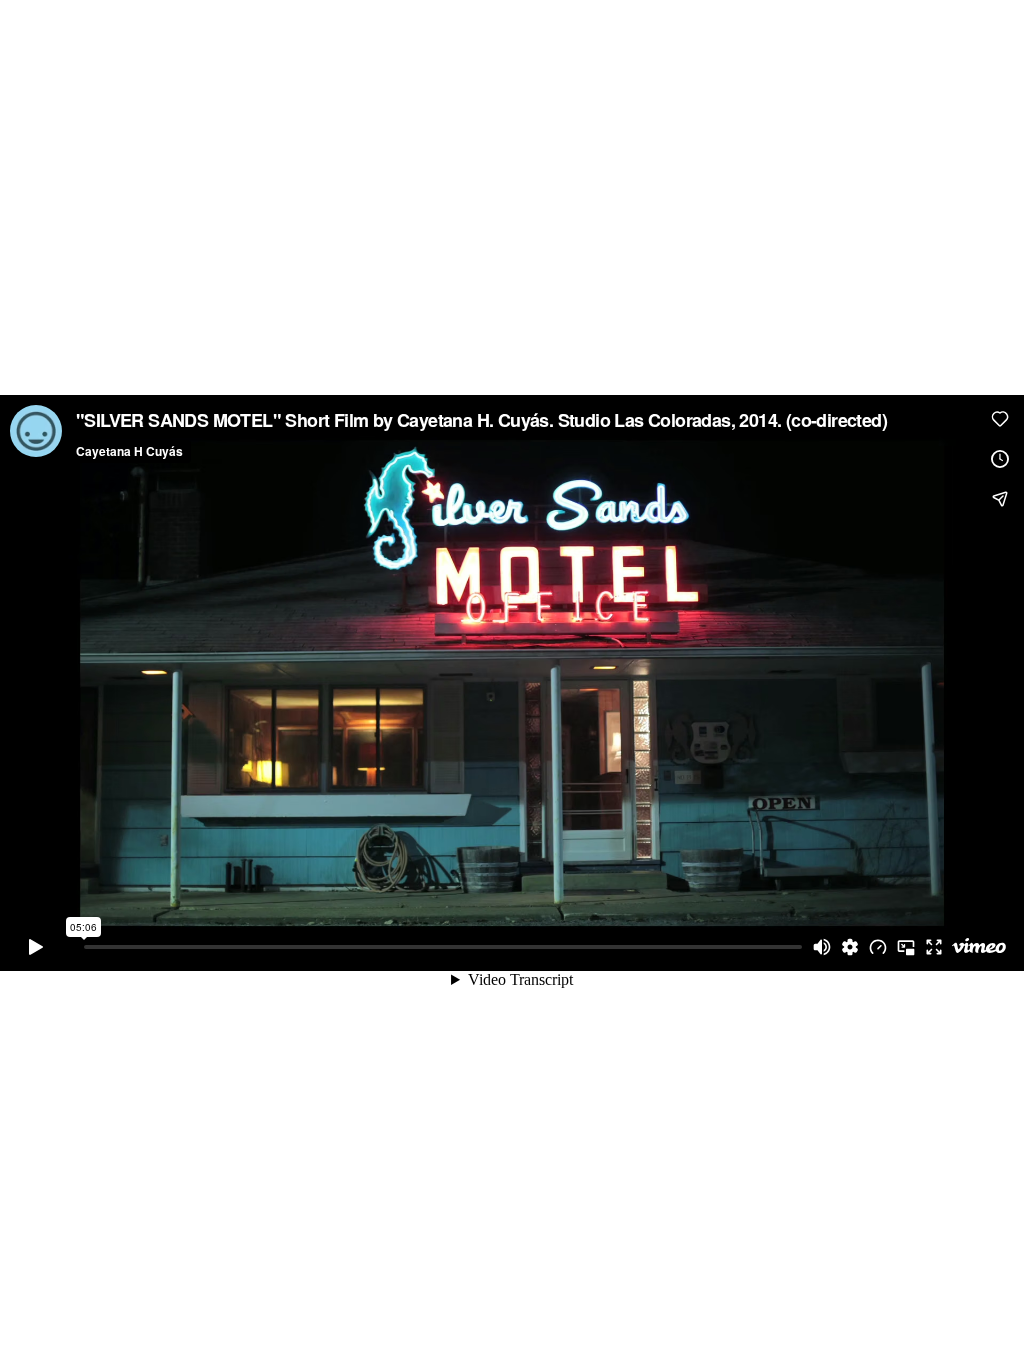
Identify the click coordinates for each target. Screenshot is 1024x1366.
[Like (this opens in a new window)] (1000, 419)
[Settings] (850, 947)
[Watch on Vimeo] (979, 947)
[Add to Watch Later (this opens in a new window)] (1000, 459)
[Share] (1000, 499)
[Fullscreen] (934, 947)
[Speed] (878, 947)
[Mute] (822, 947)
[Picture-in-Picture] (906, 947)
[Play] (36, 947)
